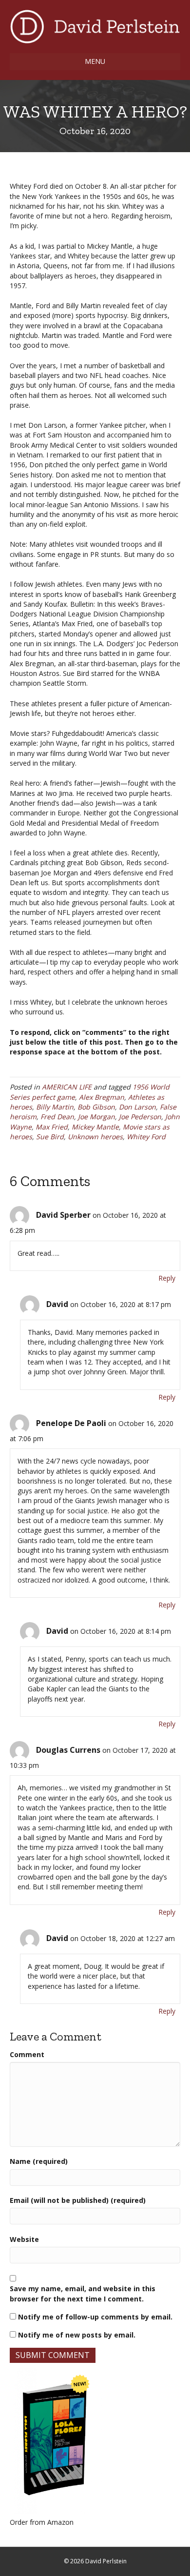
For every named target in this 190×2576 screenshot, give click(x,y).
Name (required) (39, 2161)
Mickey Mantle (95, 1127)
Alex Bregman (102, 1097)
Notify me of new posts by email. (77, 2335)
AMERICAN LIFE (67, 1087)
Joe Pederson (140, 1117)
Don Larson (137, 1107)
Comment (27, 2054)
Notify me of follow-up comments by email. (95, 2317)
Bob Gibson (96, 1107)
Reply (167, 1278)
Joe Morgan (96, 1117)
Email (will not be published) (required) (78, 2200)
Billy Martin (55, 1107)
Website (24, 2239)
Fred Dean (57, 1117)
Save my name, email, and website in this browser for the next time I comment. (83, 2293)
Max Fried (52, 1127)
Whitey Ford (146, 1137)
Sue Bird (50, 1137)
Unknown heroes (95, 1137)
